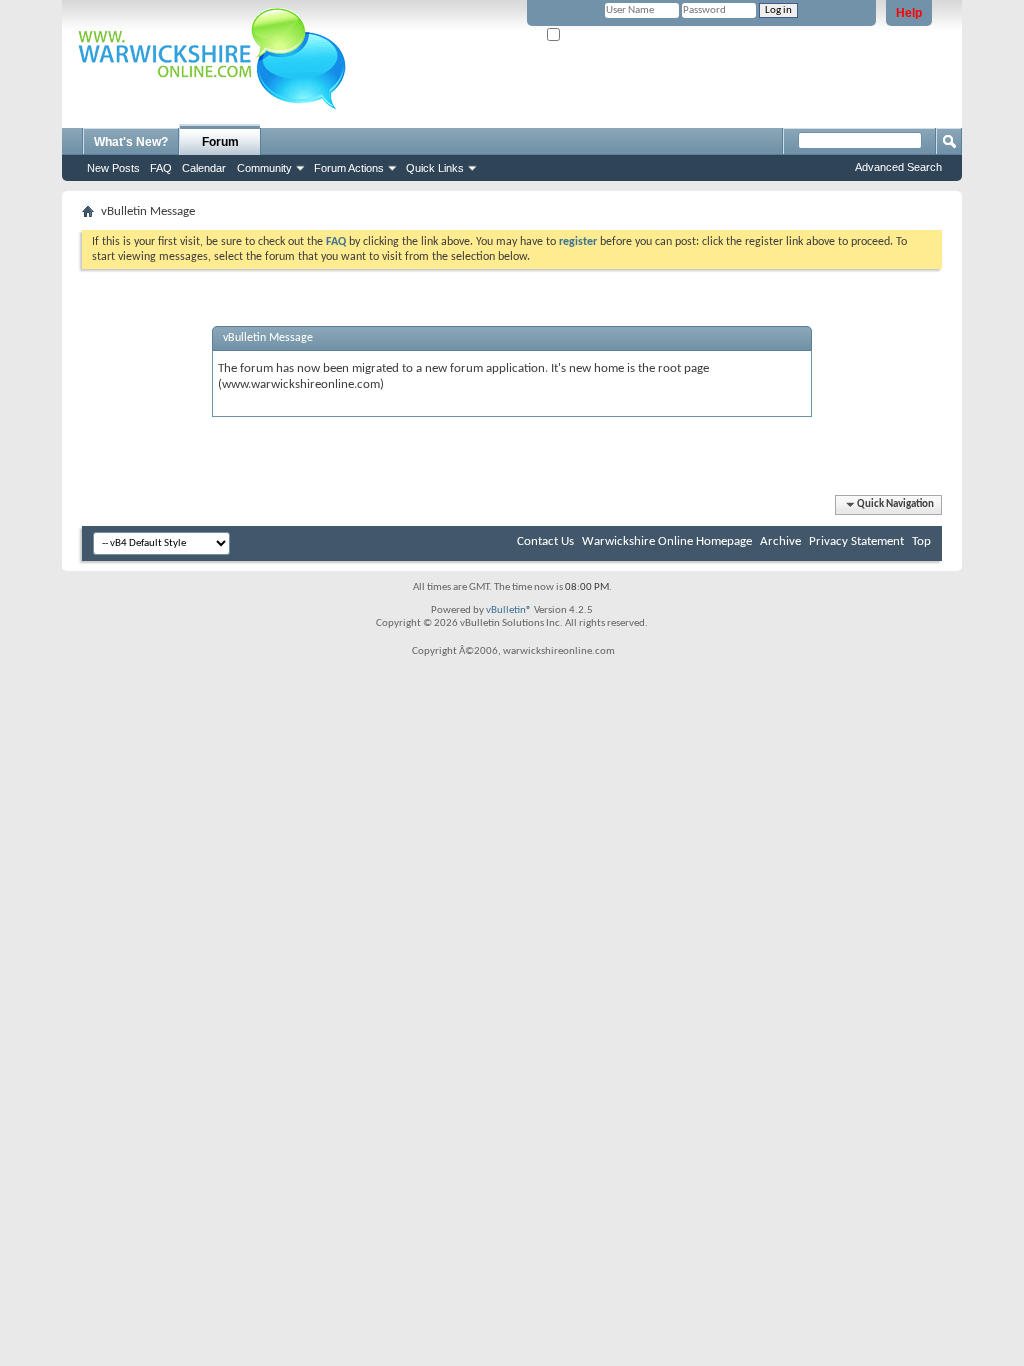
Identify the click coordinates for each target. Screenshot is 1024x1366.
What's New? (131, 142)
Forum (220, 142)
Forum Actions (349, 168)
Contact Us (545, 541)
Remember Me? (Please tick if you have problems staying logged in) (718, 35)
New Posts (113, 168)
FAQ (161, 168)
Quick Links (435, 168)
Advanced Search (898, 167)
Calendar (204, 168)
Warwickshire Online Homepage (667, 541)
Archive (780, 541)
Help (909, 13)
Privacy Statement (856, 541)
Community (264, 168)
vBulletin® (509, 610)
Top (921, 541)
